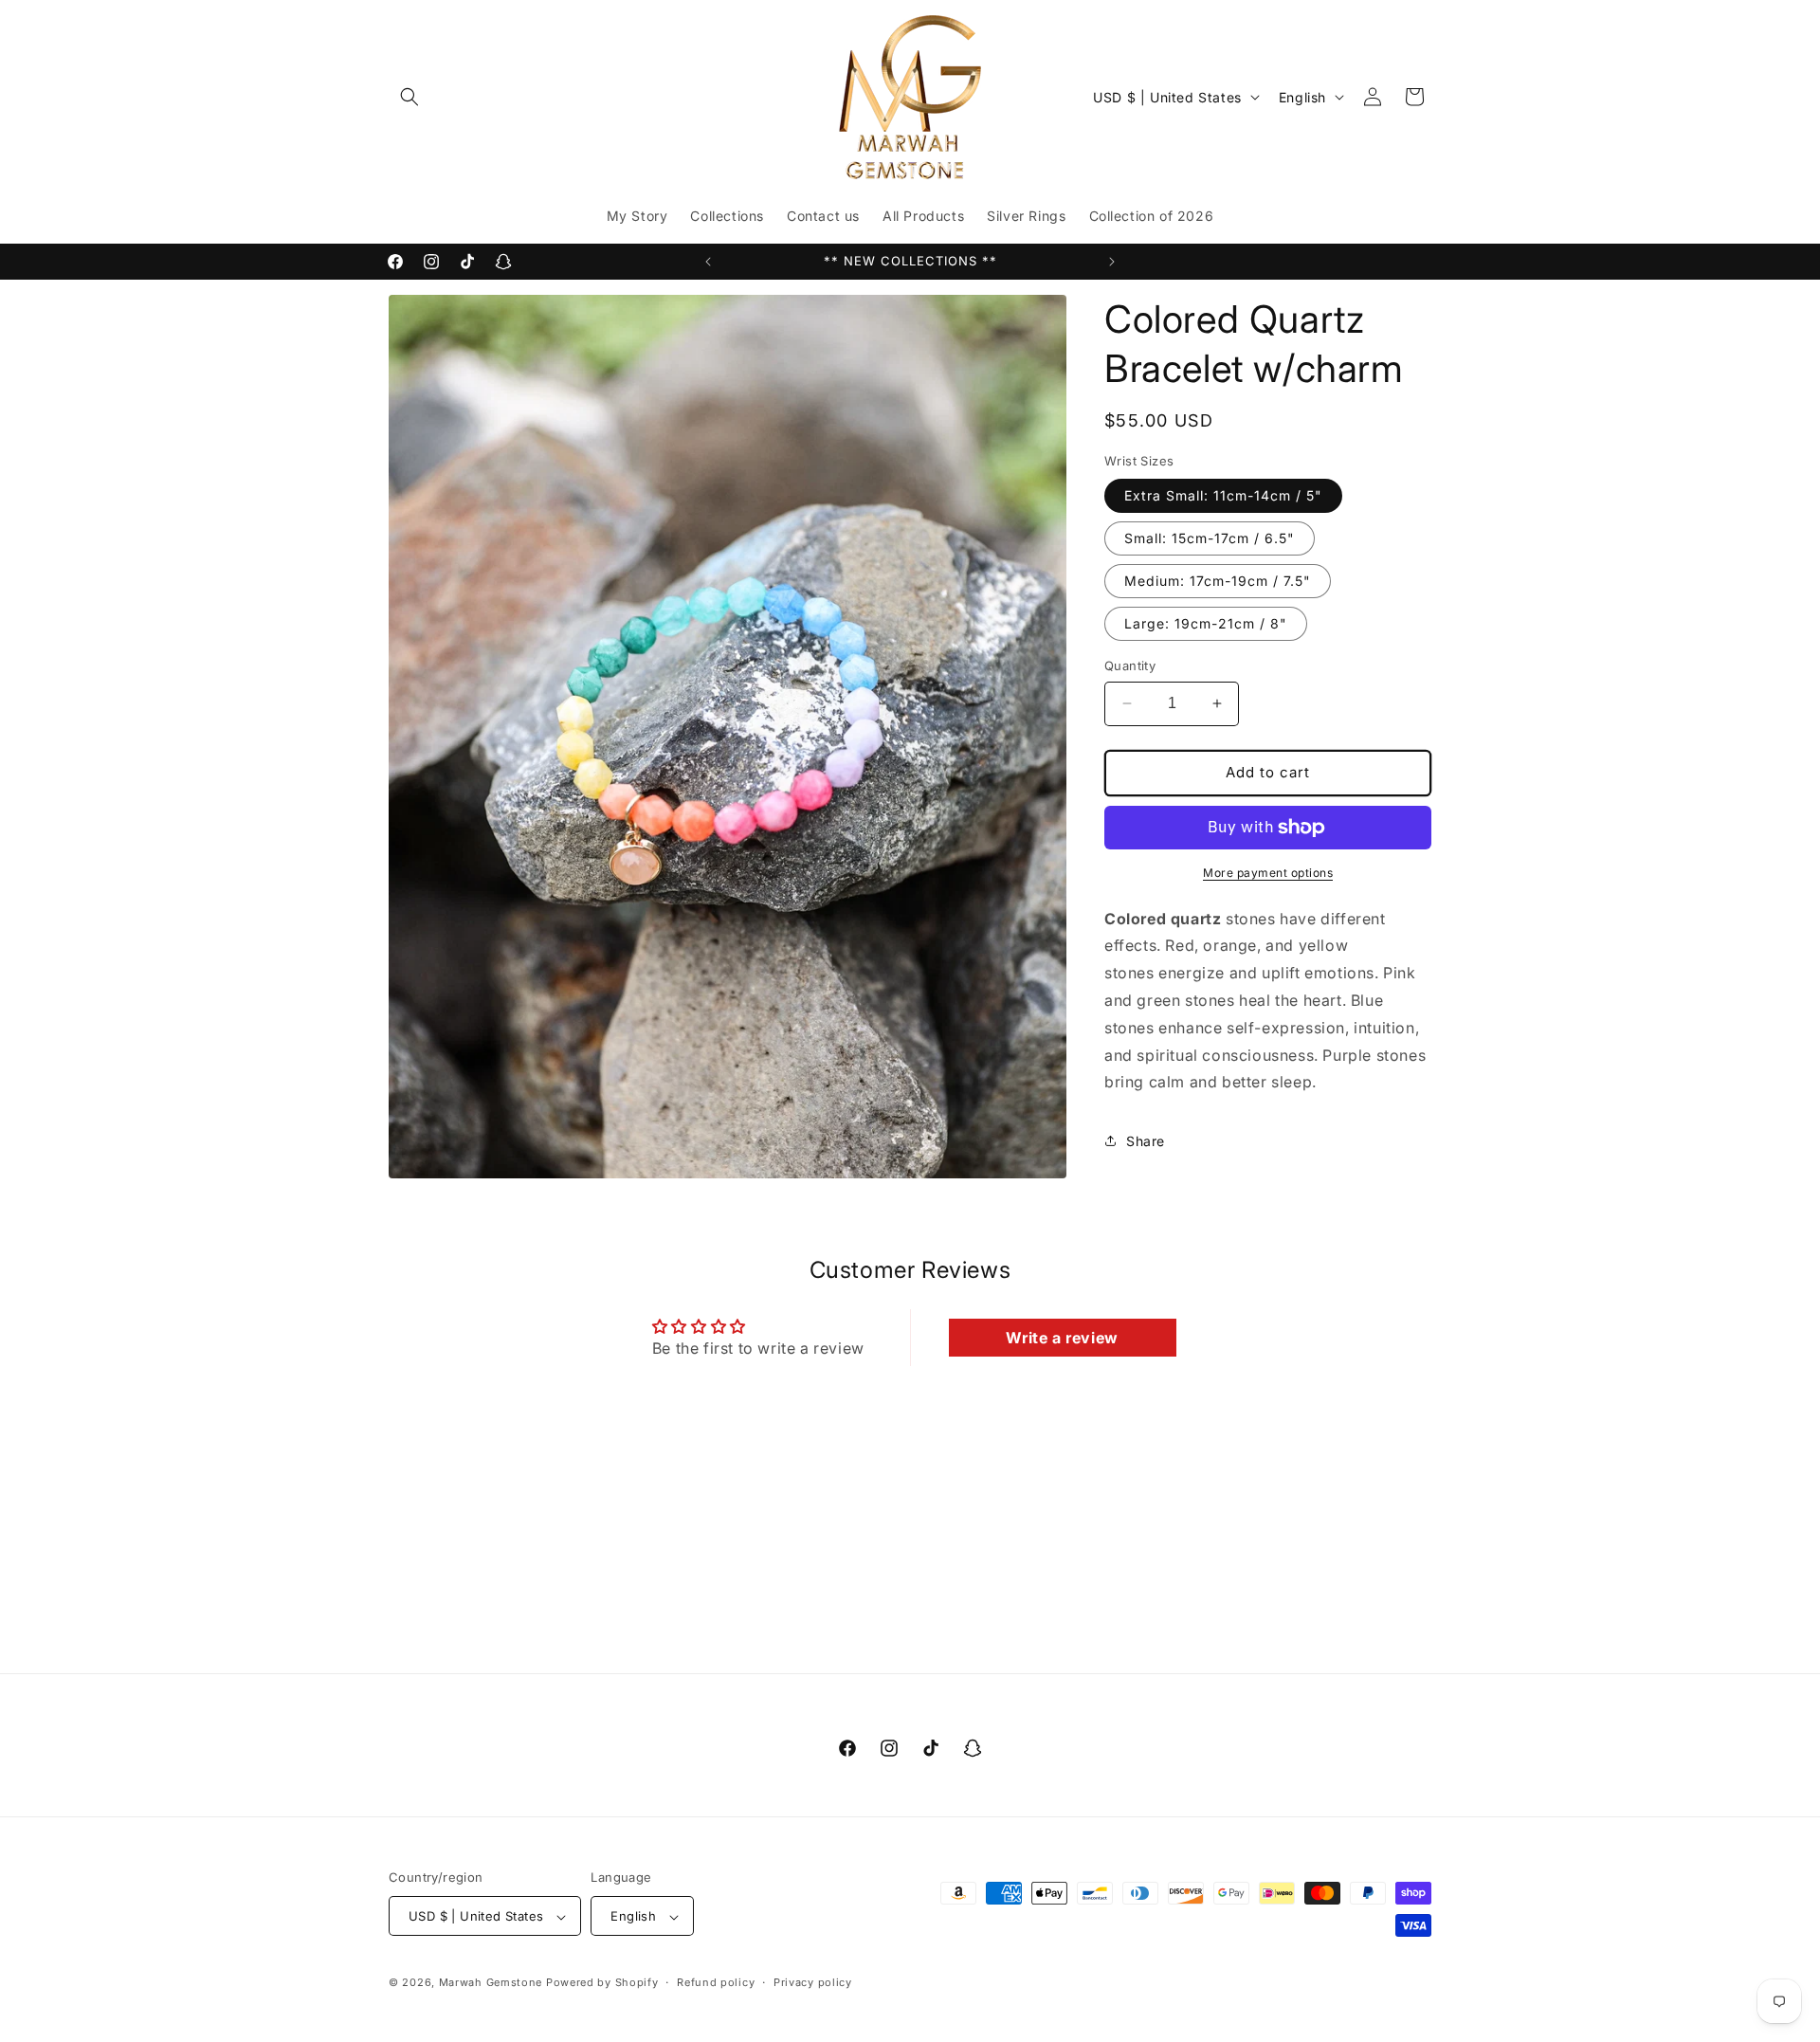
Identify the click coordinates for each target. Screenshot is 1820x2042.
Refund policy (716, 1982)
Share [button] (1146, 1141)
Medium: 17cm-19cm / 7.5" (1218, 581)
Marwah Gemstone (491, 1983)
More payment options (1268, 873)
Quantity (1130, 665)
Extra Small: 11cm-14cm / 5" (1223, 495)
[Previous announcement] (708, 262)
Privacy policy (813, 1982)
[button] (409, 97)
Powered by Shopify (602, 1983)
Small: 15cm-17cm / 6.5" (1210, 538)
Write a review (1062, 1338)
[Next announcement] (1112, 262)
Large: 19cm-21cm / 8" (1206, 623)
